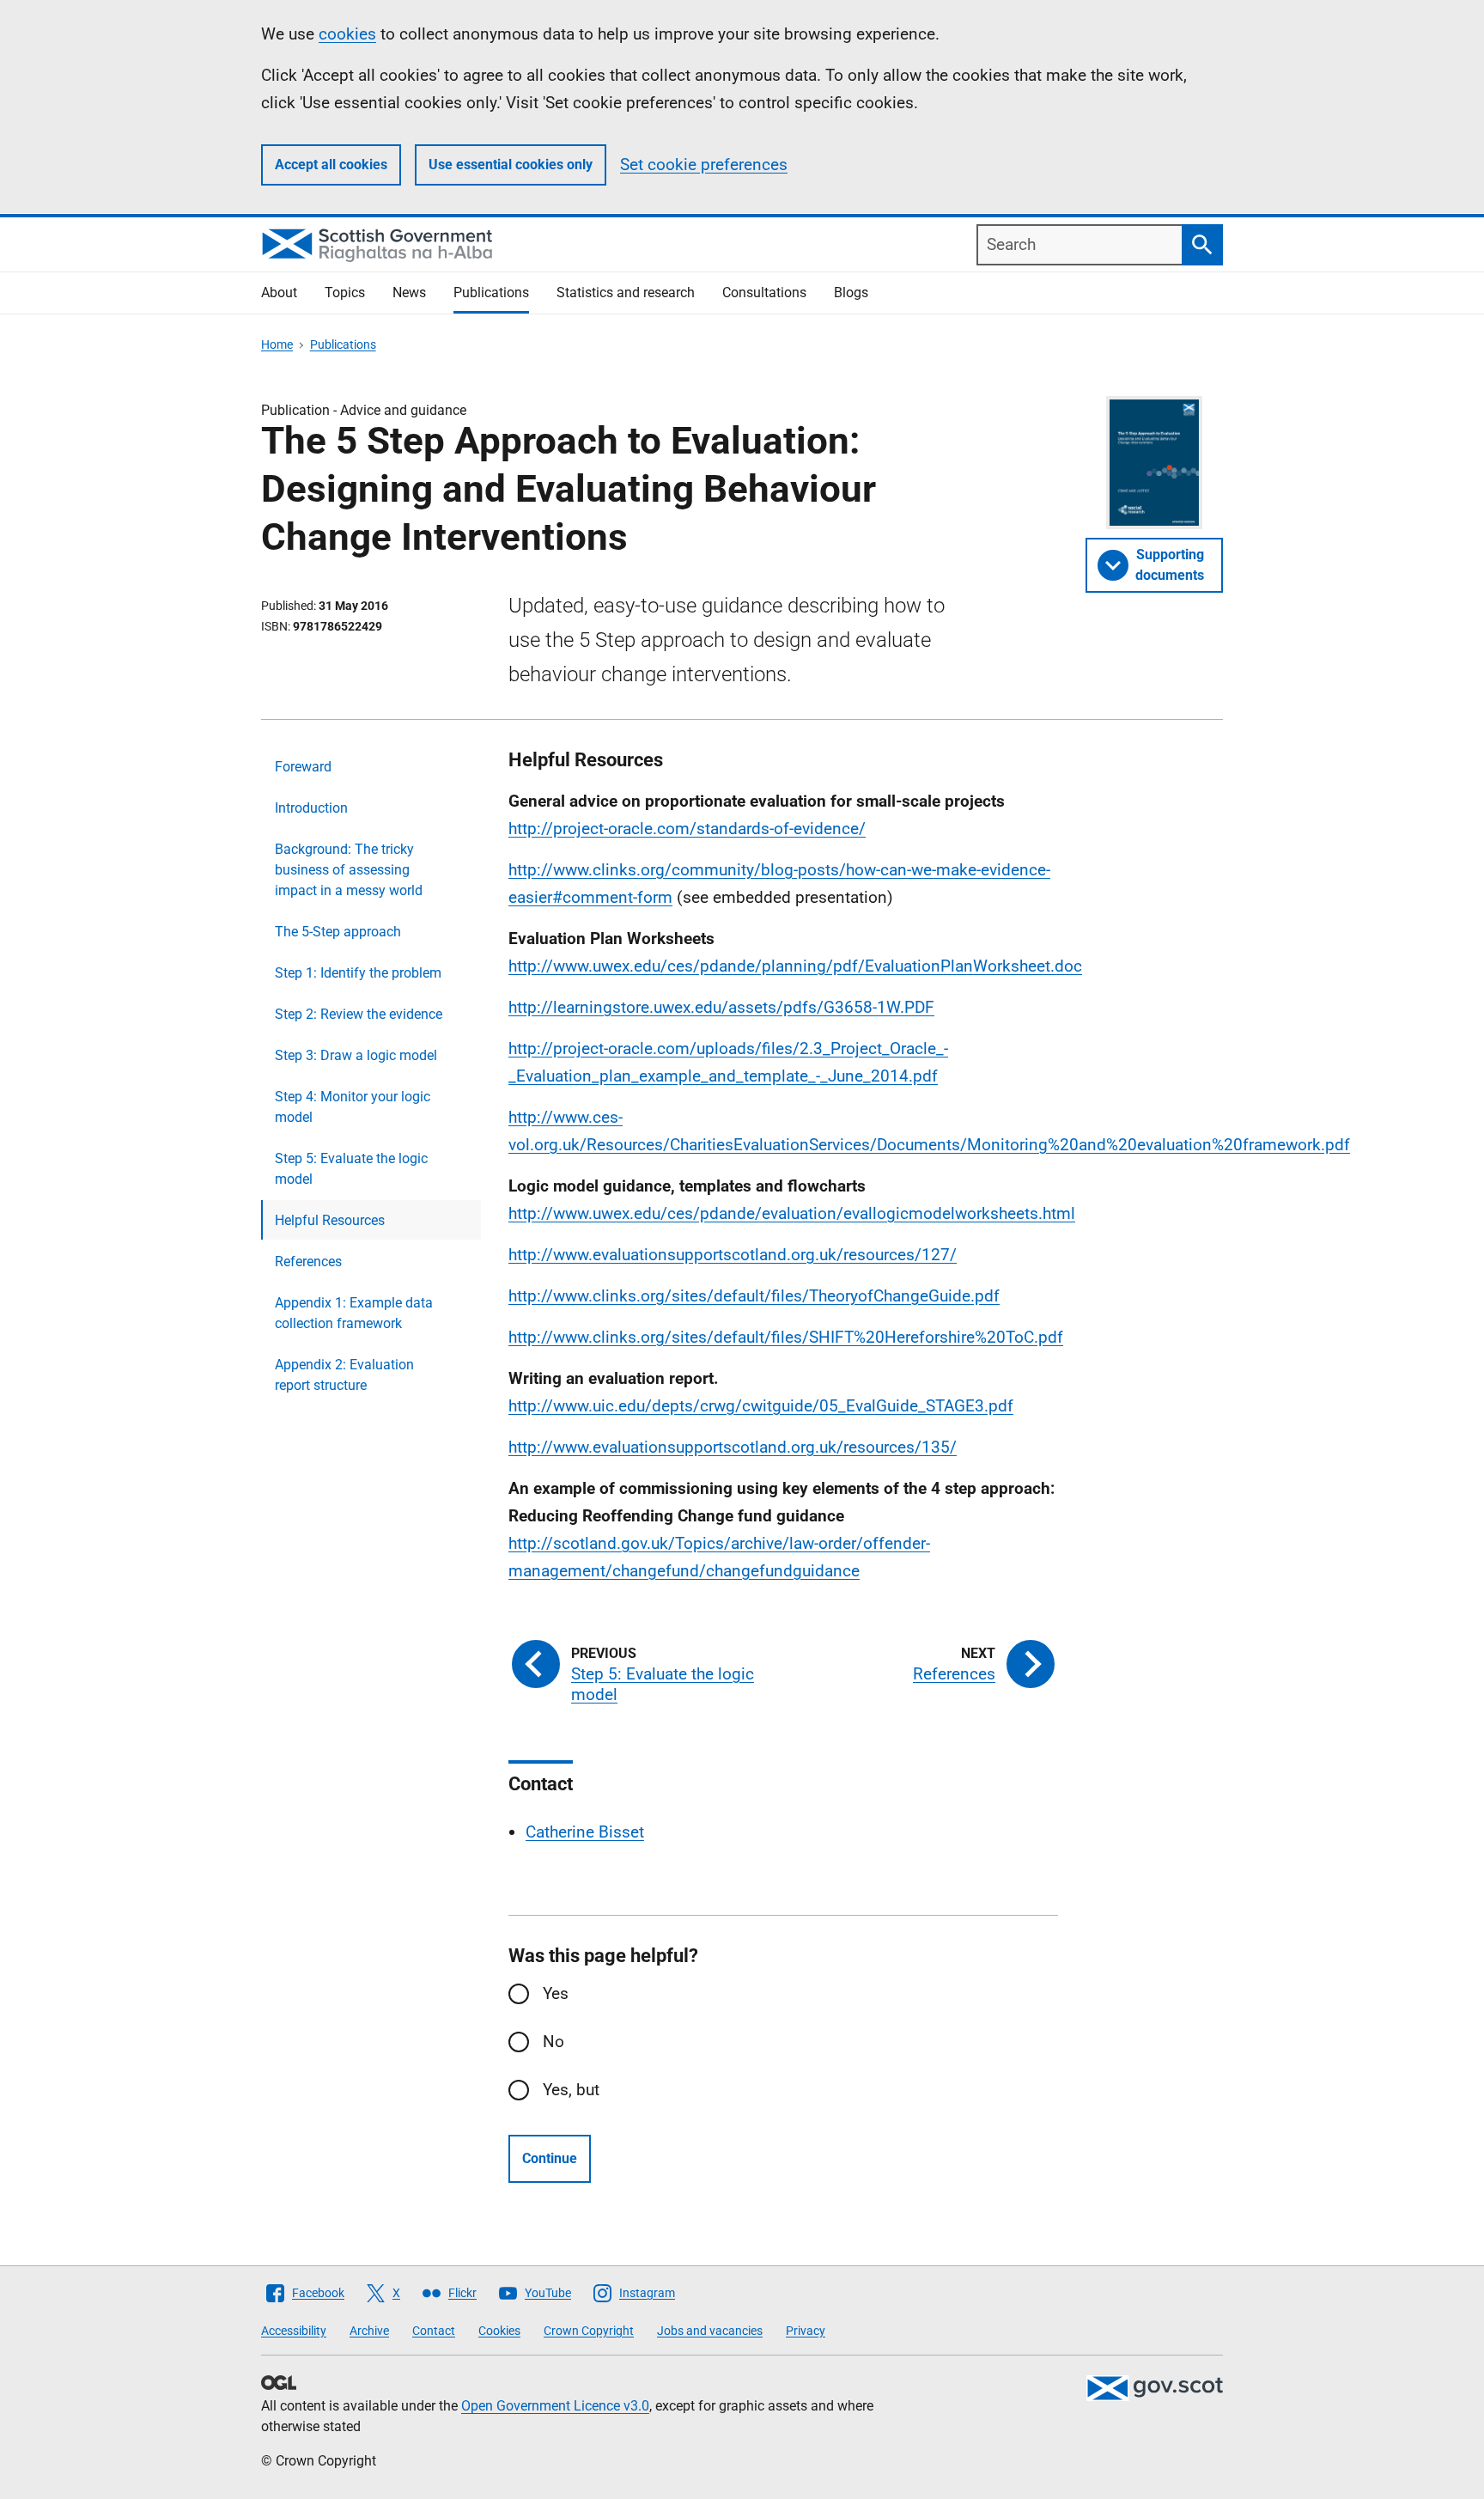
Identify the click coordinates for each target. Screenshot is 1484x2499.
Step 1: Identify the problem (358, 973)
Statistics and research (626, 293)
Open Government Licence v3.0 (555, 2406)
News (409, 293)
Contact (434, 2331)
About (279, 293)
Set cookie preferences (704, 165)
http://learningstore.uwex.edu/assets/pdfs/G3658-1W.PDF (721, 1007)
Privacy (806, 2331)
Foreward (303, 767)
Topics (345, 293)
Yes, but (571, 2090)
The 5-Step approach (338, 932)
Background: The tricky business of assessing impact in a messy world (349, 870)
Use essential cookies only (511, 165)
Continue (550, 2158)
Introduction (311, 808)
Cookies (499, 2331)
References (308, 1262)
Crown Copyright (589, 2331)
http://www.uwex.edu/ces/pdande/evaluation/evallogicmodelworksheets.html (792, 1213)
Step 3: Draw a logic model (356, 1055)
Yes (556, 1993)
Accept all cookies (331, 165)
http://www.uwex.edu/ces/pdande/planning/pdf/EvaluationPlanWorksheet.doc (795, 966)
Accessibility (294, 2331)
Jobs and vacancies (710, 2331)
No (553, 2042)
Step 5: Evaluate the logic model (351, 1169)
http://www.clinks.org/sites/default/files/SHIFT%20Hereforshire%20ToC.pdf (786, 1337)
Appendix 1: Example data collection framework (354, 1313)
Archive (369, 2331)
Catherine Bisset (585, 1832)
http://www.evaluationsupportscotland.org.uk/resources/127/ (733, 1255)
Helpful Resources (330, 1220)
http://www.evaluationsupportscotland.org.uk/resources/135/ (733, 1447)
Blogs (851, 293)
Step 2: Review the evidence (359, 1014)
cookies (347, 34)
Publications (491, 293)
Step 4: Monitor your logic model (353, 1107)
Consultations (764, 293)
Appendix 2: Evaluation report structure (344, 1375)
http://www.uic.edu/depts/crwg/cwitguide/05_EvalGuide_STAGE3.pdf (761, 1406)
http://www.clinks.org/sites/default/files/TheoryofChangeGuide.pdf (754, 1296)
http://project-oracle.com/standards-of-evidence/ (687, 829)
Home (277, 344)
